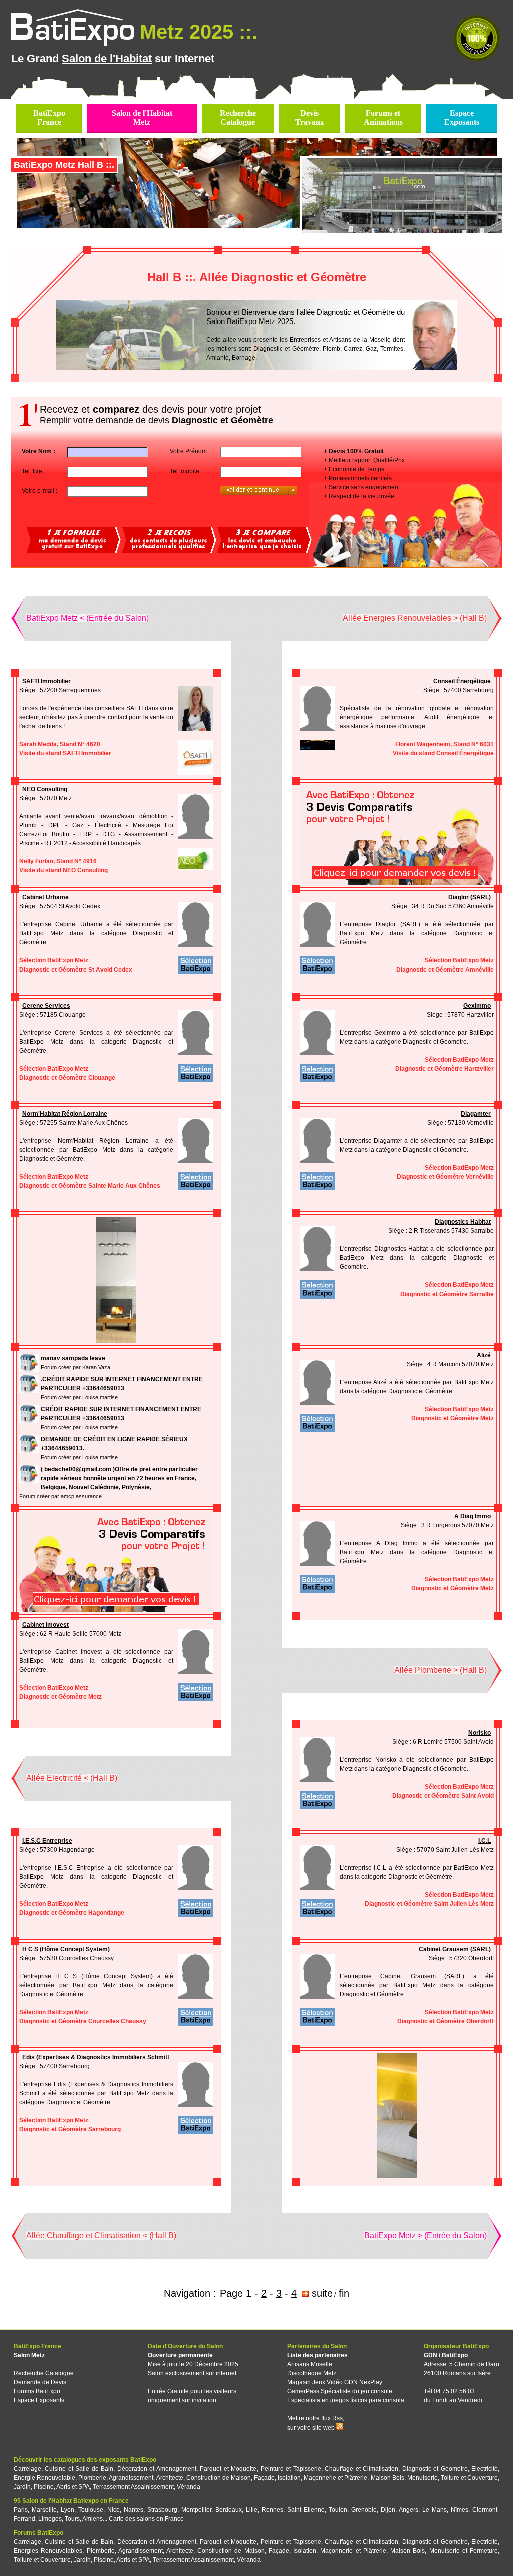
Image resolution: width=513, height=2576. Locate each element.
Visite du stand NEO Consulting (63, 870)
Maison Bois (388, 2478)
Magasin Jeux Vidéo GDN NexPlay (335, 2382)
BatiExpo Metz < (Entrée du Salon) (87, 618)
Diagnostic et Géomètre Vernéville (445, 1177)
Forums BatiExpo (37, 2391)
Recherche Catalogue (44, 2373)
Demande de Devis (40, 2382)
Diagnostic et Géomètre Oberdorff (446, 2021)
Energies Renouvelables (48, 2551)
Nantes (134, 2510)
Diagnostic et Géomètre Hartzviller (445, 1069)
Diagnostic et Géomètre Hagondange (72, 1913)
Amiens (92, 2519)
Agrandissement (131, 2478)
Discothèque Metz (312, 2373)
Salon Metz (29, 2355)
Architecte (170, 2478)
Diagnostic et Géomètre (435, 2469)
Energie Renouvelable (44, 2478)
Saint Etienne (306, 2510)
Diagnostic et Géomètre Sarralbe (447, 1294)
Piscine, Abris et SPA (62, 2487)
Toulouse (91, 2510)
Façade (264, 2478)
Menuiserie (423, 2478)
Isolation (289, 2478)
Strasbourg (162, 2510)
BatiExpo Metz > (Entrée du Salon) (426, 2236)
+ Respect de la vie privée (359, 496)
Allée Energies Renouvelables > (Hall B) (415, 618)
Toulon (338, 2510)
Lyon (67, 2510)
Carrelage (27, 2469)
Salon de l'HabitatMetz (142, 117)
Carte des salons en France (146, 2519)
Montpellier (196, 2510)
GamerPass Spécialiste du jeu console (340, 2391)
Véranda (189, 2487)
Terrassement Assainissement (133, 2487)
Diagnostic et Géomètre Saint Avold (443, 1796)
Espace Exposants (39, 2400)
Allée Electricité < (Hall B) (72, 1778)
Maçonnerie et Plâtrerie (335, 2478)
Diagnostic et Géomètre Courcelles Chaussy (83, 2021)
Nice (113, 2510)
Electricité (485, 2469)
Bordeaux (229, 2510)
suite (322, 2293)
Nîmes (460, 2510)
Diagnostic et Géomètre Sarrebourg (70, 2129)
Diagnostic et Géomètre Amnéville (445, 970)
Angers (409, 2510)
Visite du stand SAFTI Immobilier (65, 753)
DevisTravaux (310, 117)
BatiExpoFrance (49, 117)
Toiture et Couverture (469, 2478)
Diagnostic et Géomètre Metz (453, 1418)
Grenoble (364, 2510)
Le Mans (435, 2510)
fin (344, 2293)
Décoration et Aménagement (157, 2469)
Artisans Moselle (310, 2364)
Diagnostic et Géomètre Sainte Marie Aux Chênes (90, 1186)
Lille (252, 2510)
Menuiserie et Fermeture (464, 2551)
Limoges (50, 2519)
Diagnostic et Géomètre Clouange (67, 1078)
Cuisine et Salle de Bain (79, 2469)
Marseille (44, 2510)
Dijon (388, 2510)
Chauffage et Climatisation (361, 2469)
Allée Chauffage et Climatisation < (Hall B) (101, 2236)
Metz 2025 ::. (199, 32)
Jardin (22, 2487)
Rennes (272, 2510)
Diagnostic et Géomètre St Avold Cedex (76, 970)
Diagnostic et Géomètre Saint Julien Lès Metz (429, 1904)
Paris (21, 2510)
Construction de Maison (219, 2478)
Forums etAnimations (383, 117)
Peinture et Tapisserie (291, 2469)
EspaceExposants (462, 117)
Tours (72, 2519)
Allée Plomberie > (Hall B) (441, 1670)
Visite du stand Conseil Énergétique (443, 753)
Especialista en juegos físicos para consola (346, 2400)
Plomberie (92, 2478)
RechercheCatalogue (238, 117)
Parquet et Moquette (228, 2469)
